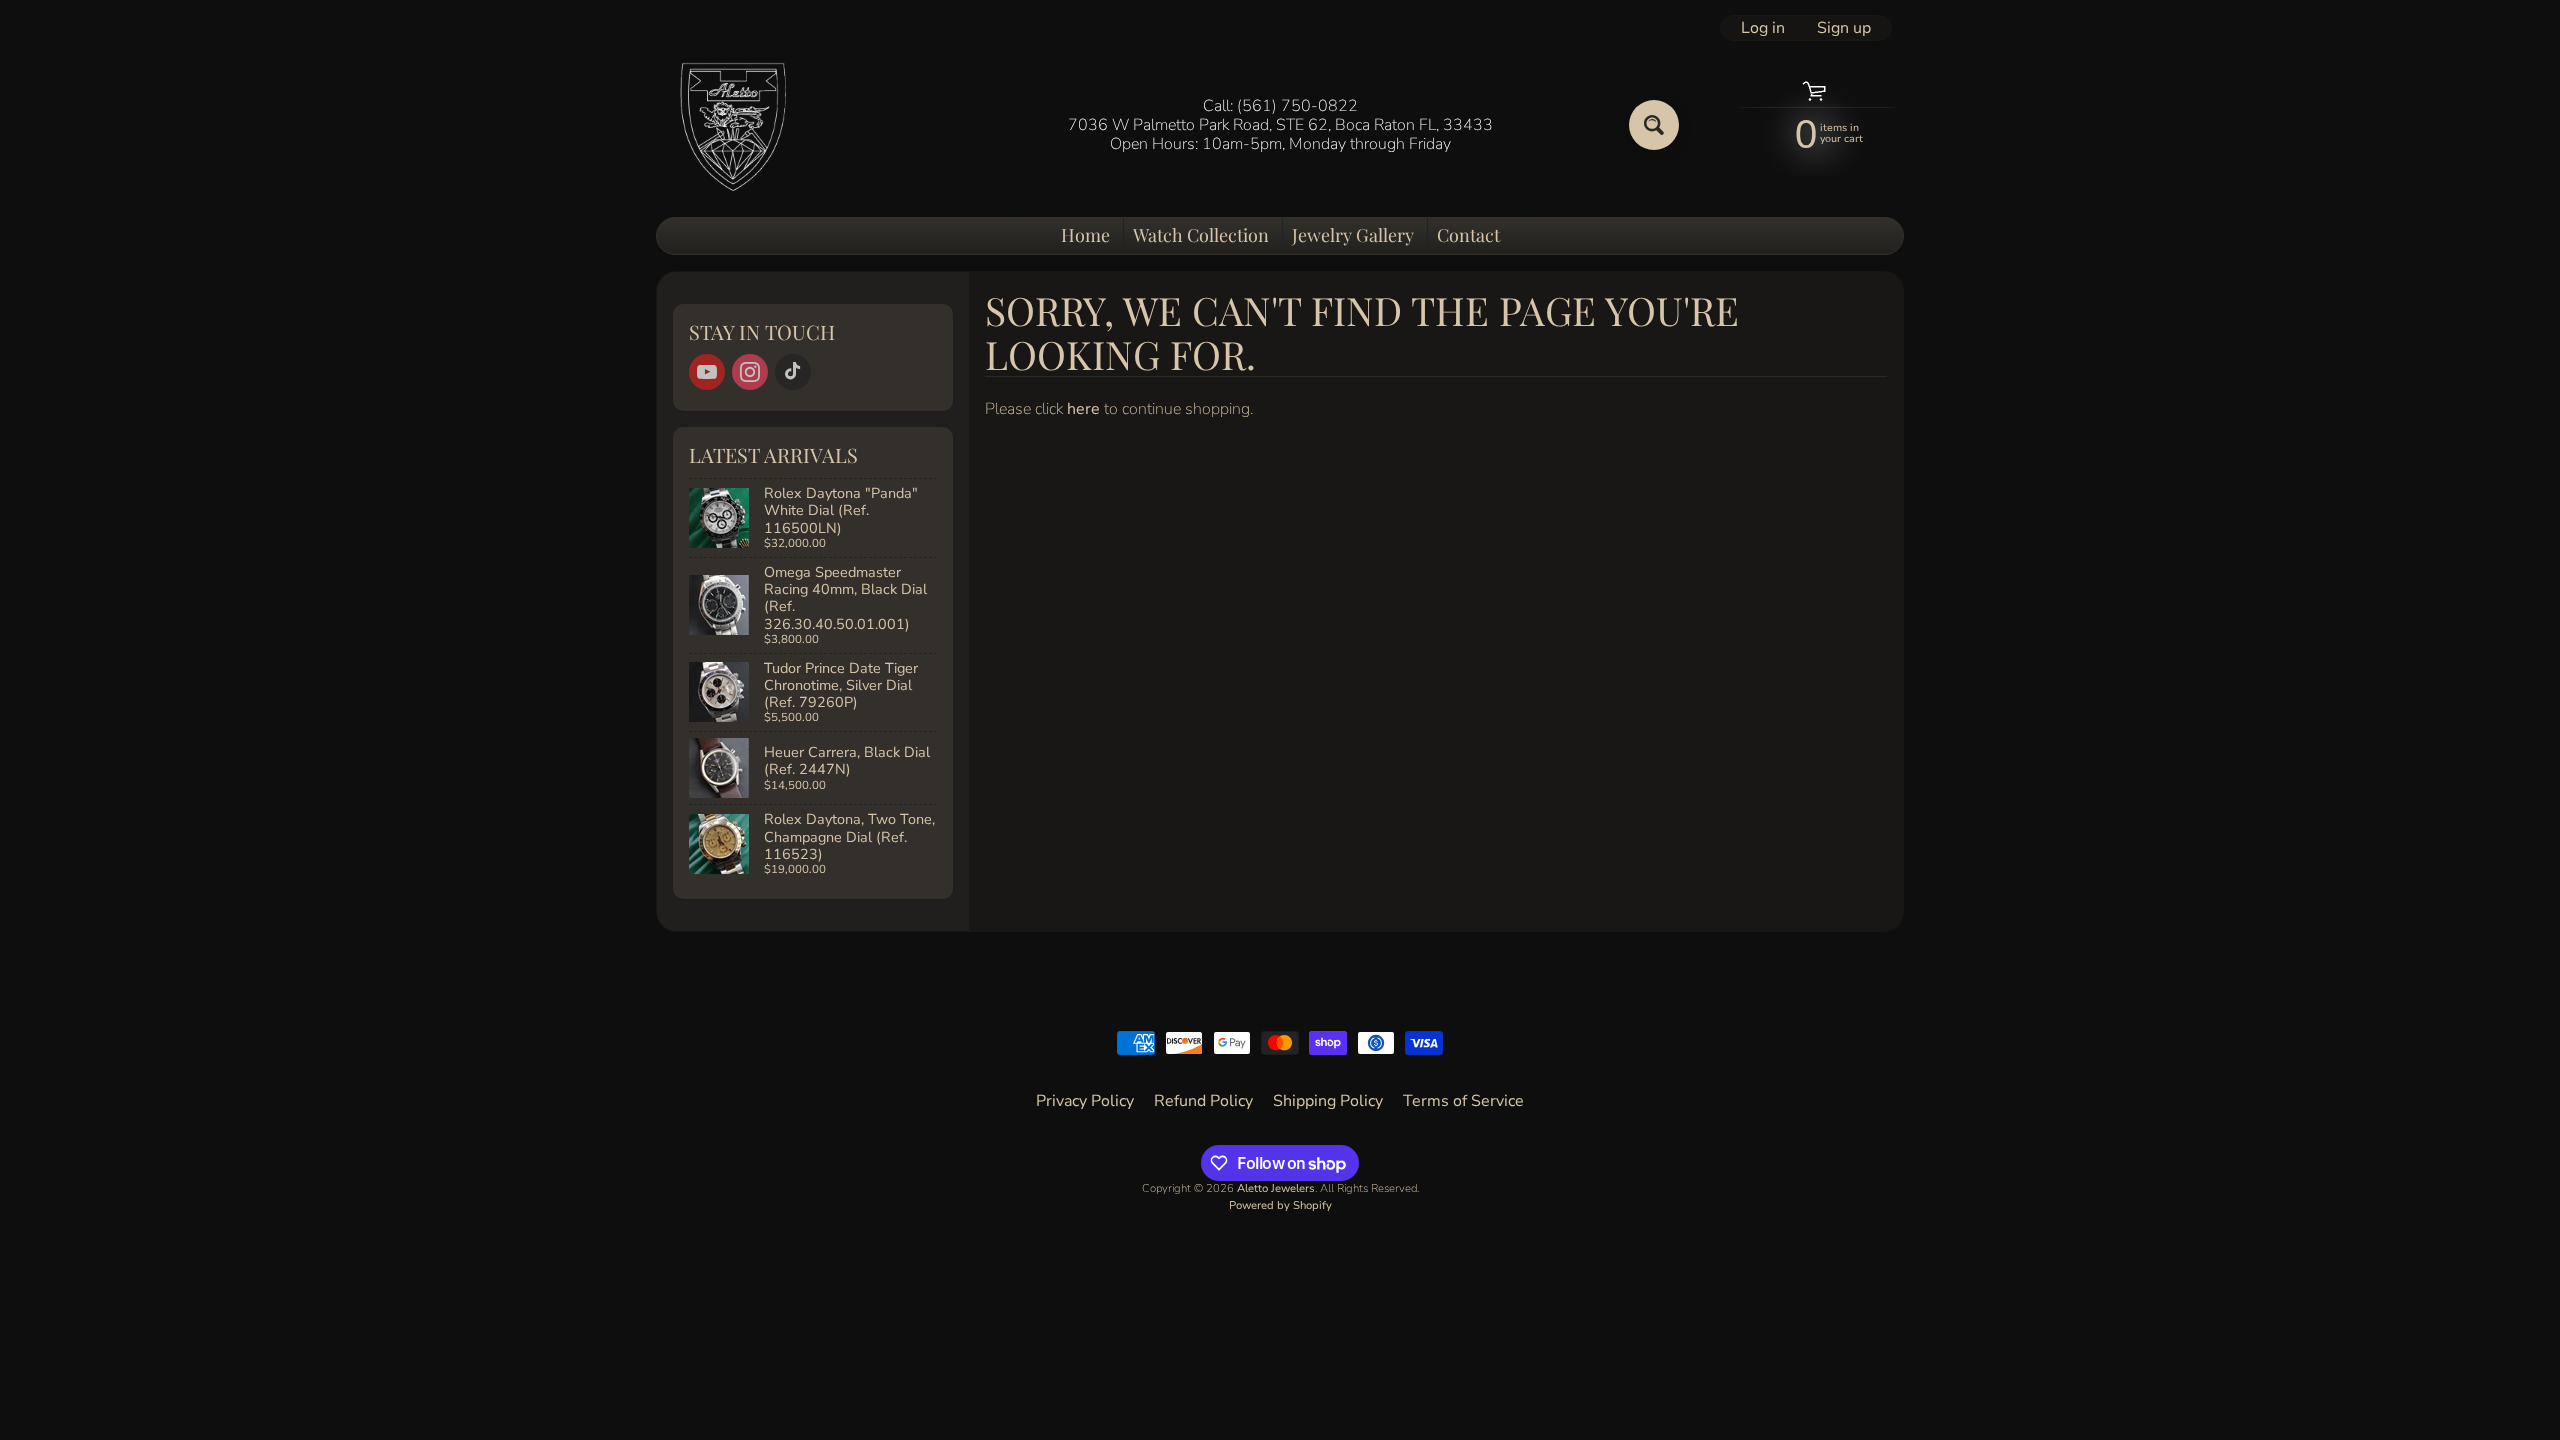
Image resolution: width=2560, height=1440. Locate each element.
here (1083, 409)
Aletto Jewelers (1276, 1188)
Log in (1763, 28)
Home (1085, 235)
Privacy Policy (1085, 1101)
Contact (1468, 235)
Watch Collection (1201, 235)
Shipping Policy (1328, 1101)
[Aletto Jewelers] (731, 125)
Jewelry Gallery (1353, 235)
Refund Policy (1203, 1101)
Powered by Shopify (1280, 1205)
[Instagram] (750, 372)
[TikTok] (793, 372)
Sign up (1844, 28)
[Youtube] (707, 372)
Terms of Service (1463, 1101)
